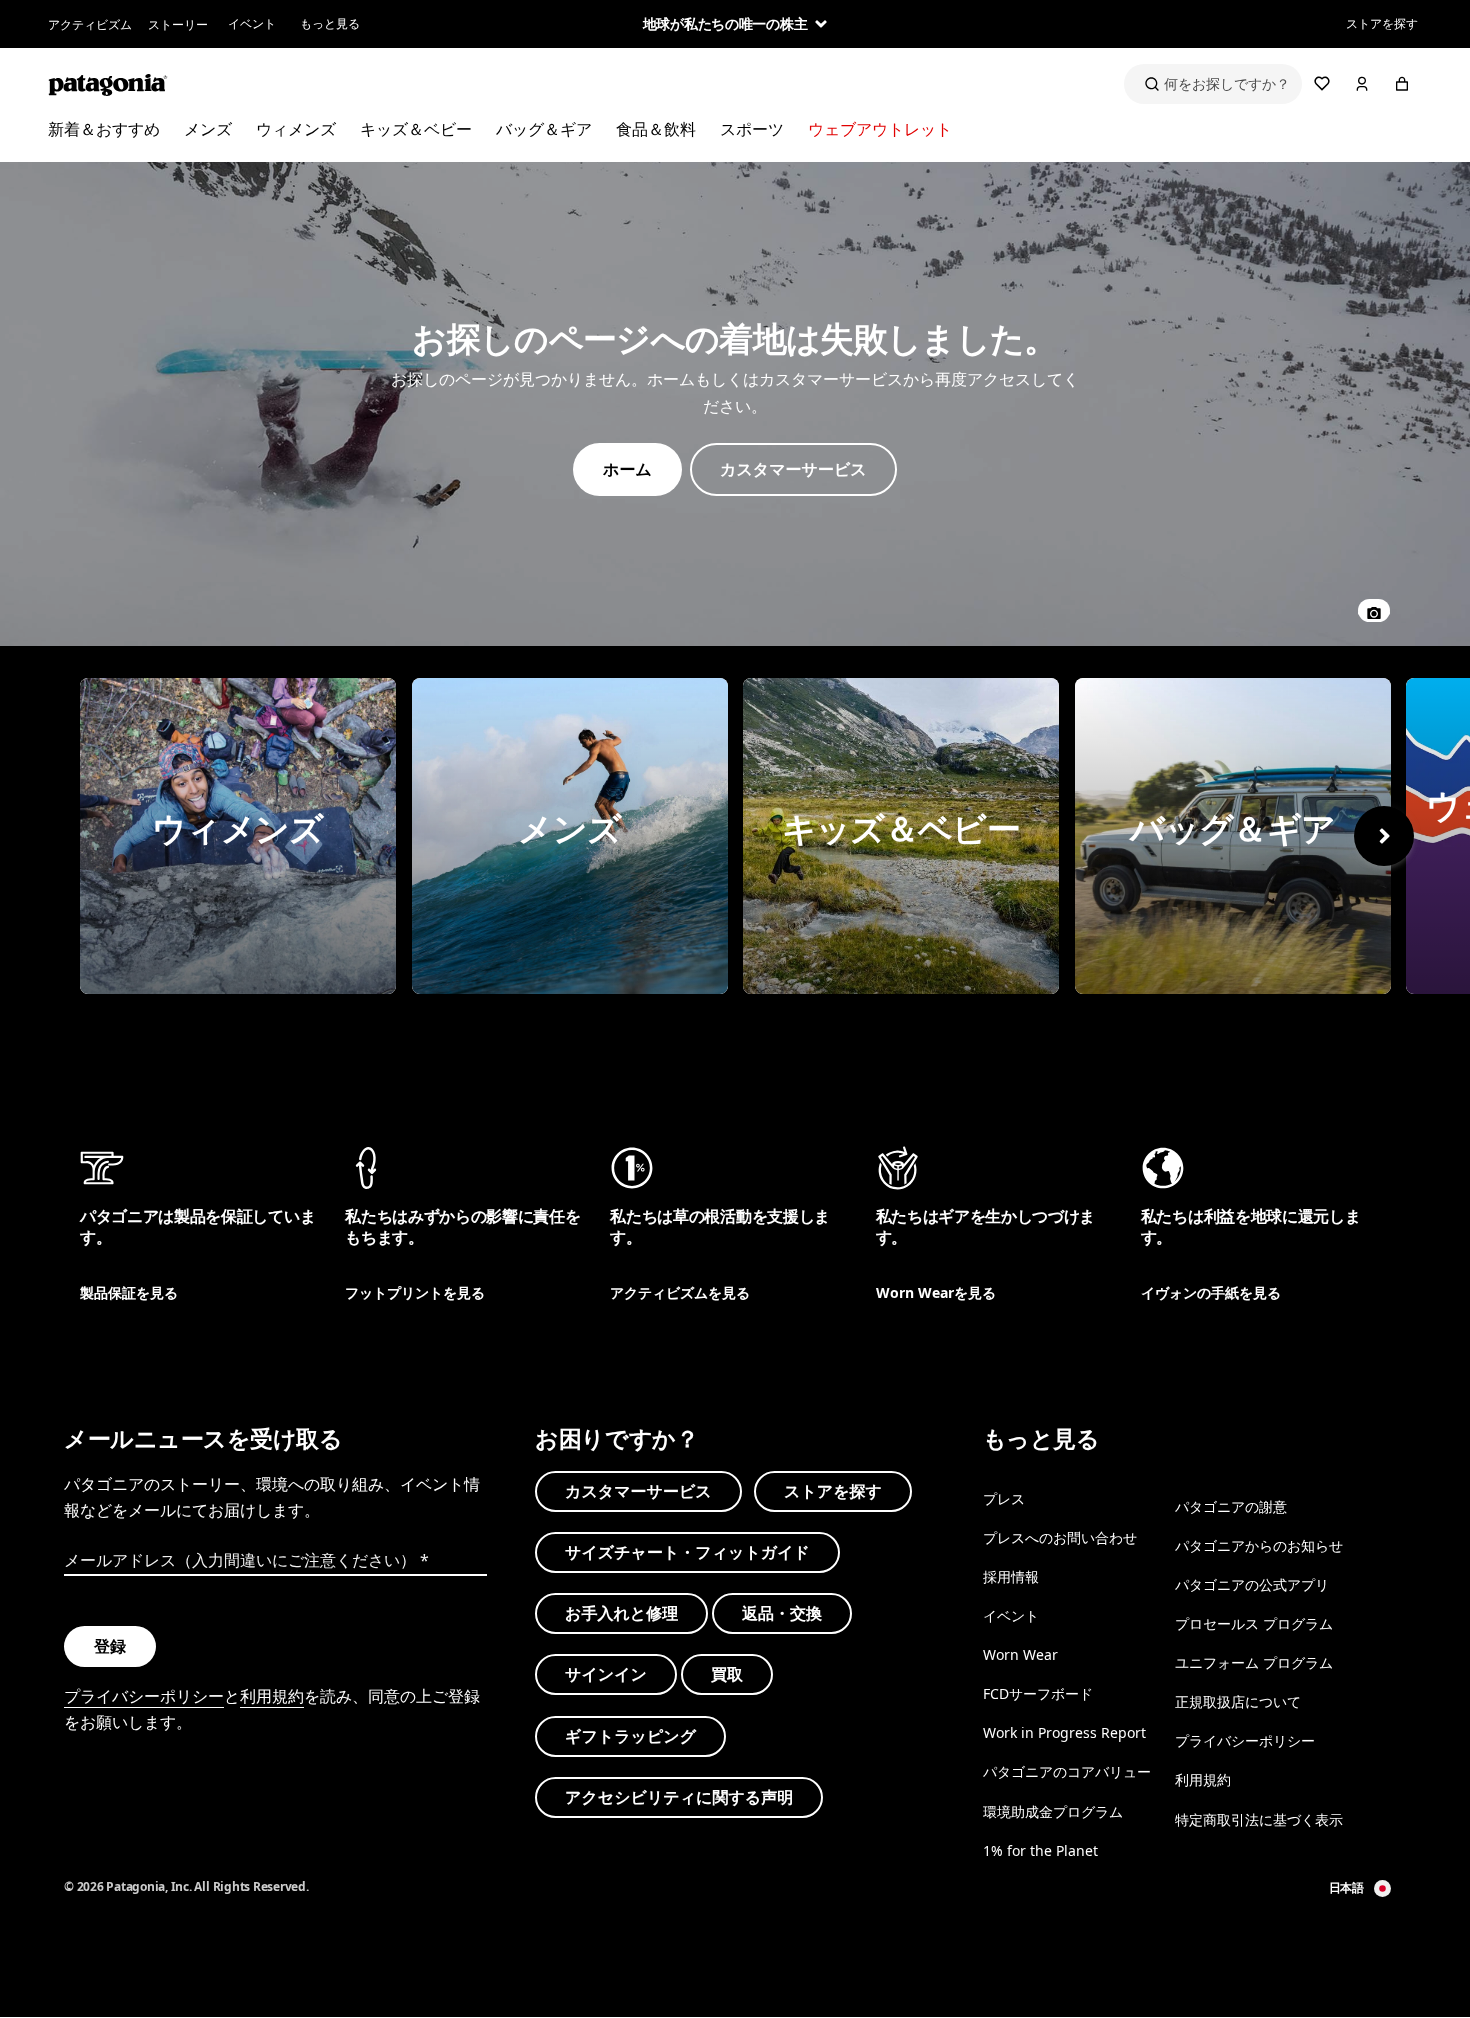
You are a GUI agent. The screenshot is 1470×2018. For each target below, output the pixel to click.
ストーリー (178, 24)
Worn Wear (1020, 1654)
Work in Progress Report (1064, 1733)
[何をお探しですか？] (1213, 84)
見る (238, 836)
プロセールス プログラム (1254, 1623)
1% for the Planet (1040, 1850)
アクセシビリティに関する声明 (679, 1797)
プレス (1004, 1498)
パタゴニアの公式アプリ (1252, 1584)
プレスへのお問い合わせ (1060, 1537)
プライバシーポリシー (144, 1696)
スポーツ (752, 129)
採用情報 (1011, 1576)
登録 (110, 1646)
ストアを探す (1382, 23)
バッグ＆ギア (544, 129)
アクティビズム (90, 24)
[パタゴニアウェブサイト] (108, 84)
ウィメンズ (296, 129)
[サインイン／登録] (1362, 84)
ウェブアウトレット (880, 129)
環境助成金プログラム (1053, 1811)
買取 (727, 1675)
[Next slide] (1384, 836)
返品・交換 (782, 1613)
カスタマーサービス (638, 1491)
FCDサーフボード (1038, 1693)
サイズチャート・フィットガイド (687, 1552)
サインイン (606, 1675)
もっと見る (330, 23)
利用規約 (272, 1696)
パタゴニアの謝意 (1231, 1506)
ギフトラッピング (630, 1736)
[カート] (1402, 84)
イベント (252, 23)
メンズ (208, 129)
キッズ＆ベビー (416, 129)
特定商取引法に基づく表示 (1259, 1819)
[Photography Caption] (1374, 610)
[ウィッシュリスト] (1322, 84)
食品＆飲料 (656, 129)
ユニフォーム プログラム (1254, 1662)
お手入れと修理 (621, 1613)
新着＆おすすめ (104, 129)
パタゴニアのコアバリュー (1067, 1772)
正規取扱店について (1238, 1701)
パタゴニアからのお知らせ (1259, 1545)
